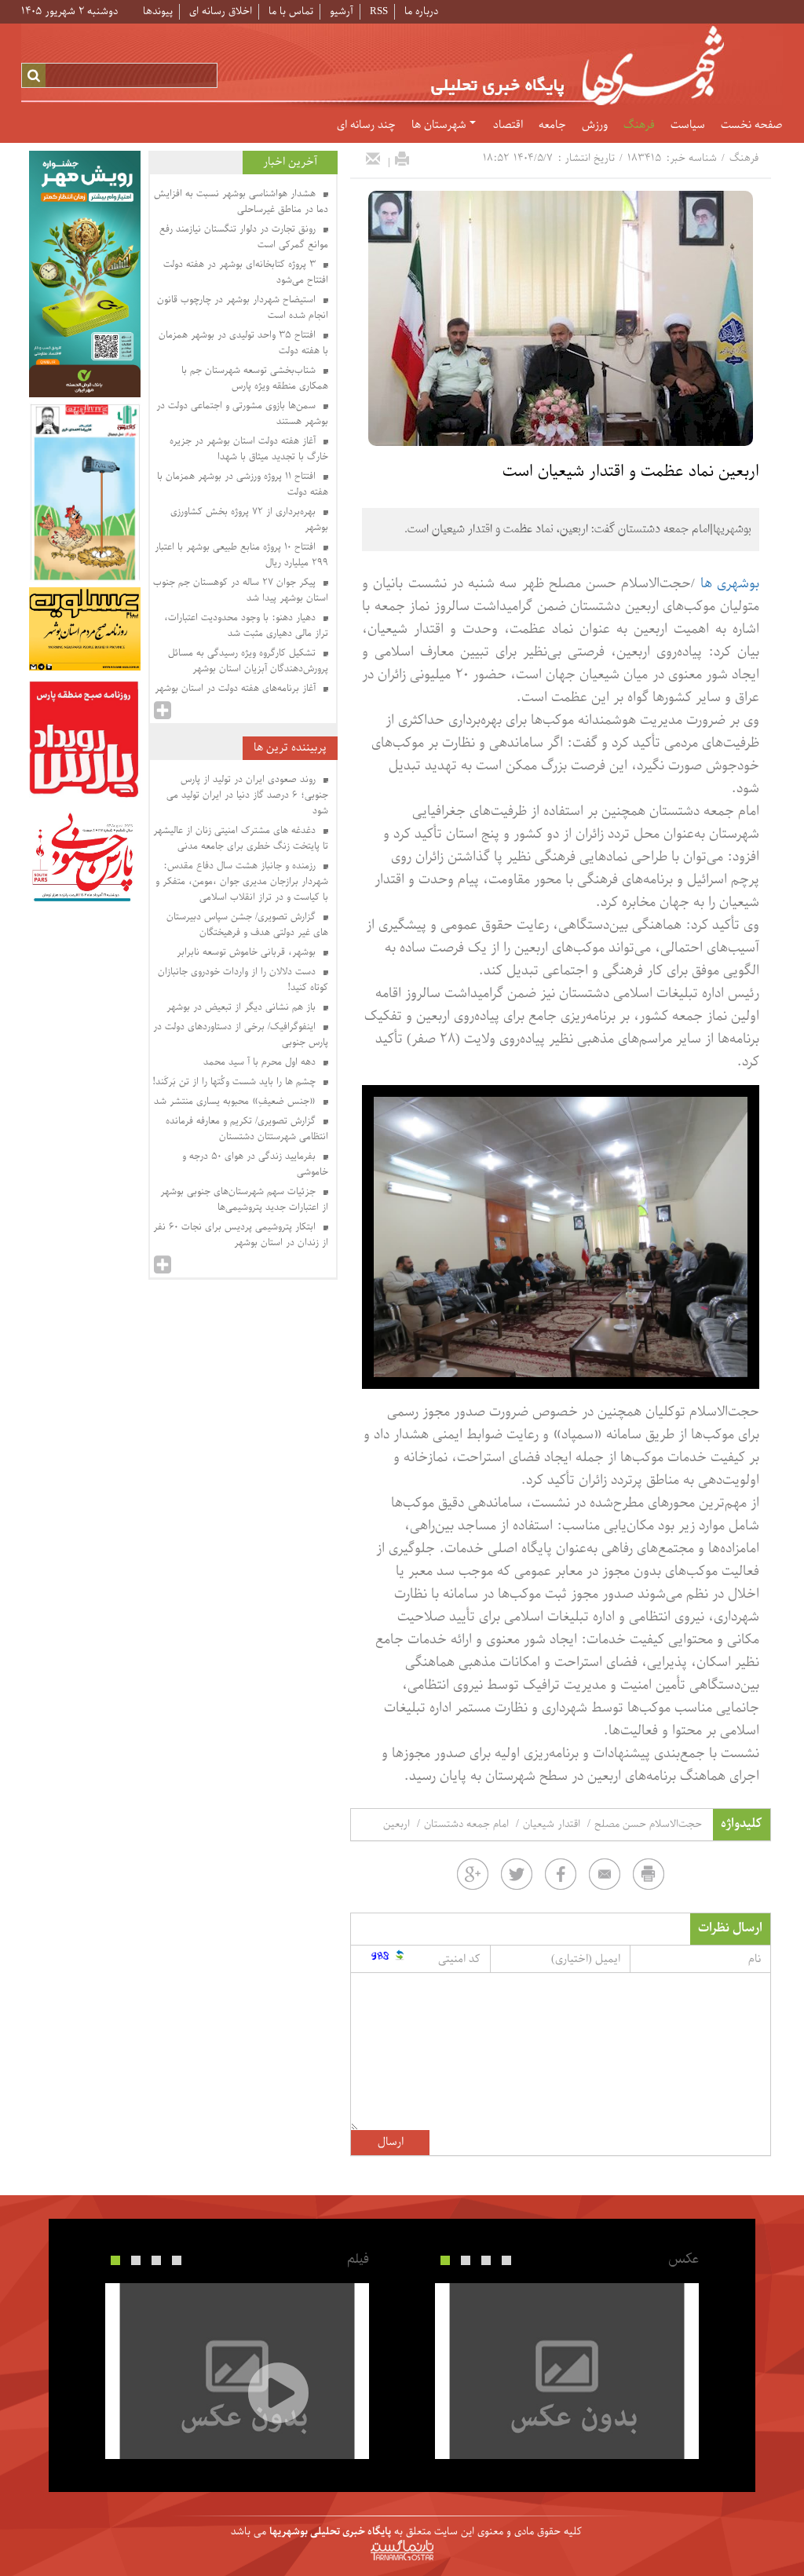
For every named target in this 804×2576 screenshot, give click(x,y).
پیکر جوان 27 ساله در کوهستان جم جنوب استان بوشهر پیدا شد (241, 590)
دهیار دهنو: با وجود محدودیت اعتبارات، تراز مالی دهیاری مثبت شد (246, 626)
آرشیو (342, 11)
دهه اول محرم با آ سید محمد (261, 1062)
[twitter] (517, 1874)
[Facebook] (561, 1874)
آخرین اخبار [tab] (290, 162)
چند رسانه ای (366, 126)
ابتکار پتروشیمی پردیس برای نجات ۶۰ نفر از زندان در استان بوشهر (241, 1235)
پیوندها (158, 11)
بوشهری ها (730, 584)
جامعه (552, 126)
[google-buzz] (473, 1874)
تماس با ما (291, 11)
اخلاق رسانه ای (221, 11)
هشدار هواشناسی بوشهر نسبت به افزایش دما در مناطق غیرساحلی (241, 202)
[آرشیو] (163, 711)
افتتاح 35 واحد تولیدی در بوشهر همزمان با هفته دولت (243, 343)
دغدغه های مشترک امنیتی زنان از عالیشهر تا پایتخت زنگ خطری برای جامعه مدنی (241, 839)
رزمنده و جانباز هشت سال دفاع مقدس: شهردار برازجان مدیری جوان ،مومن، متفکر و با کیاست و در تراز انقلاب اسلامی (242, 882)
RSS (379, 11)
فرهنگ (639, 126)
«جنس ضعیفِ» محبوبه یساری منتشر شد (236, 1102)
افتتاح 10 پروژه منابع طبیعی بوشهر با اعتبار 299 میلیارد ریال (241, 555)
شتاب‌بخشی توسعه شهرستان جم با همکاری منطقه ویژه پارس (255, 378)
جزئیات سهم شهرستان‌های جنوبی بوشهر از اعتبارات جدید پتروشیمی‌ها (244, 1200)
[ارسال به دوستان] (373, 159)
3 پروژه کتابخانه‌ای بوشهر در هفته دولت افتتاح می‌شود (246, 272)
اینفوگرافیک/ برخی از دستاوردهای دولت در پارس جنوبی (241, 1035)
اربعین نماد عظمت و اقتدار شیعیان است (631, 472)
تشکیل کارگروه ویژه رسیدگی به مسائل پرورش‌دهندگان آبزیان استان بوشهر (248, 661)
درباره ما (421, 11)
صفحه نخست (751, 126)
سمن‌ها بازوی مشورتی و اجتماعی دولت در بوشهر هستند (242, 414)
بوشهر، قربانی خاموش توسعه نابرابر (248, 952)
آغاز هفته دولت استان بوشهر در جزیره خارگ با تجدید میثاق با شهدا (249, 449)
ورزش (595, 126)
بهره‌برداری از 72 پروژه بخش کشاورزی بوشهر (249, 520)
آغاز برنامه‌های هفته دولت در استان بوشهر (237, 689)
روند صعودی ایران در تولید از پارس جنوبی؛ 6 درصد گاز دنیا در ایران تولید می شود (247, 795)
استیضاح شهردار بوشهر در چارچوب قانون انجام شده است (243, 308)
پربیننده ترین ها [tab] (290, 748)
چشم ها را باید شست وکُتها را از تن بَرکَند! (236, 1082)
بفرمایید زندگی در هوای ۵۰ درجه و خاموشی (255, 1164)
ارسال (391, 2142)
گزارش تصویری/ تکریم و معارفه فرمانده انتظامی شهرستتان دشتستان (247, 1129)
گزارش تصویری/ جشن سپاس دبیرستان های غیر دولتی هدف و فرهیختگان (247, 925)
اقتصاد (508, 126)
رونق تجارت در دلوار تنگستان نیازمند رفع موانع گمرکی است (244, 237)
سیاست (688, 126)
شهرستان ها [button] (440, 126)
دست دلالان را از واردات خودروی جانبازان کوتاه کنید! (243, 980)
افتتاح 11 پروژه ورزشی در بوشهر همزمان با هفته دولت (243, 484)
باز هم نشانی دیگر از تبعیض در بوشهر (243, 1007)
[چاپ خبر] (402, 159)
